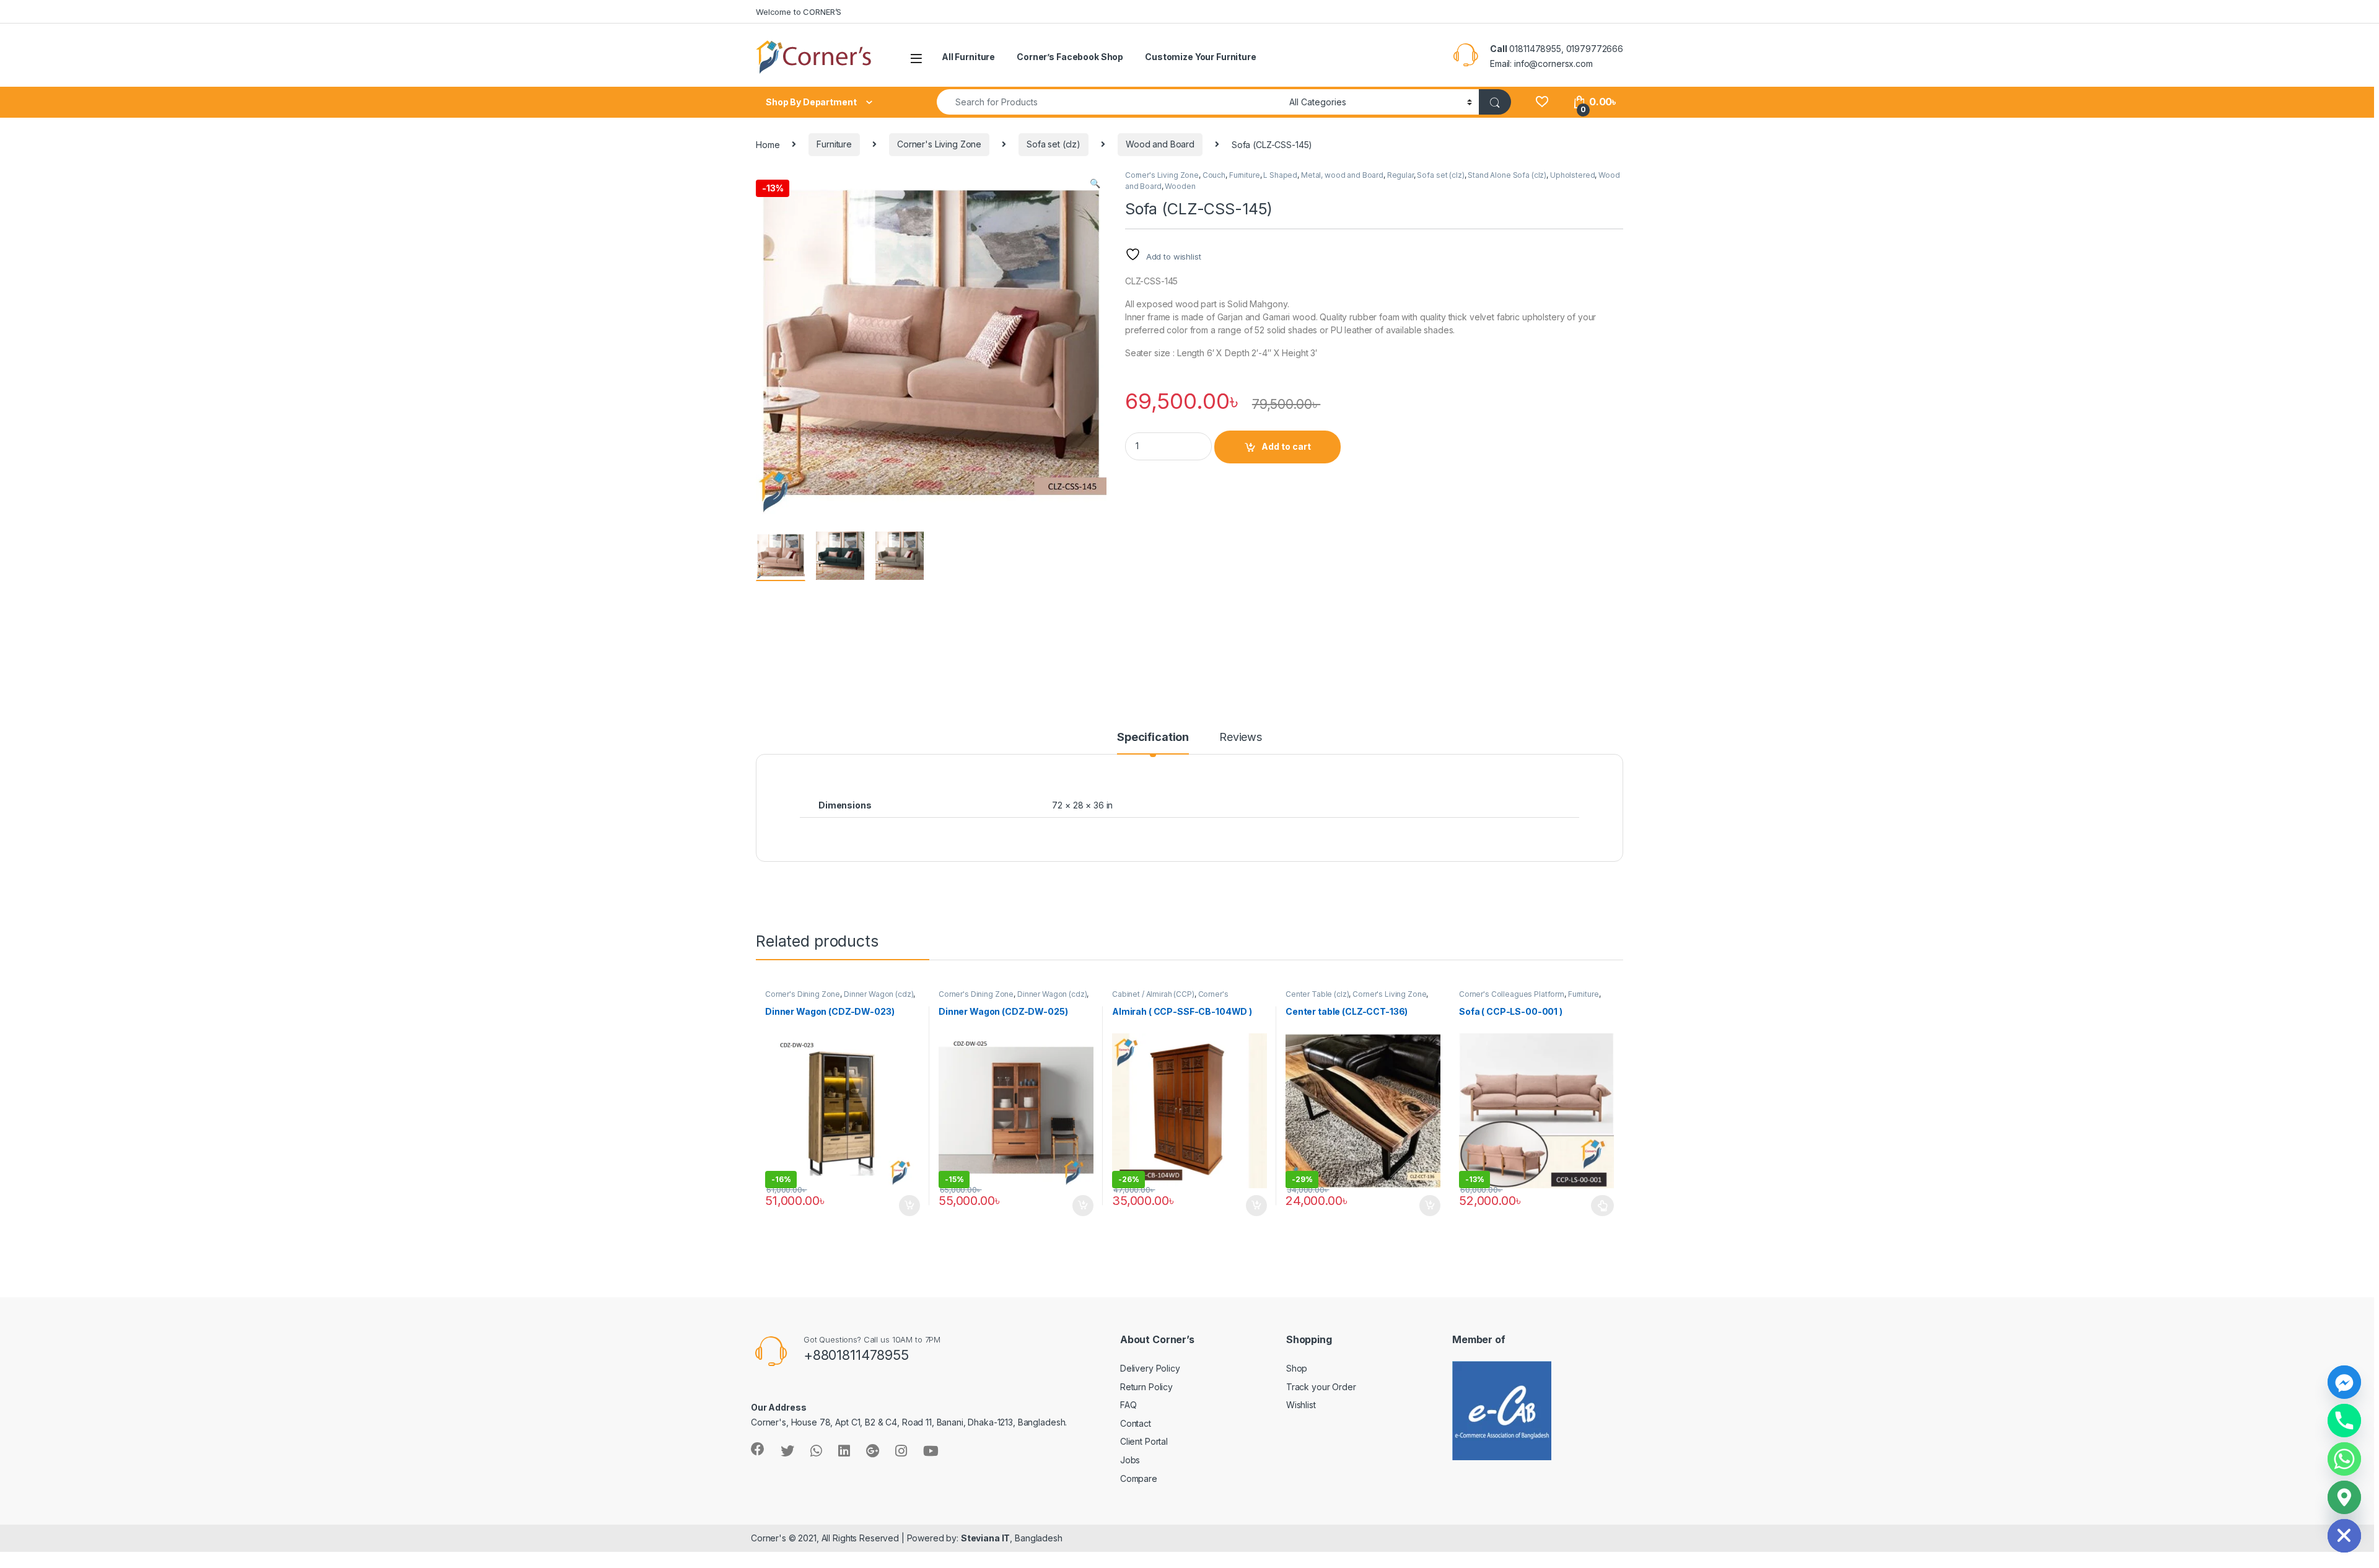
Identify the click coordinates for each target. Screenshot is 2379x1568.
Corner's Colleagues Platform (1170, 998)
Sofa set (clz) (1054, 144)
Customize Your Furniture (1201, 57)
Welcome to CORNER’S (799, 12)
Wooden (1180, 186)
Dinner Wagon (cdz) (878, 994)
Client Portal (1144, 1441)
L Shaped (1280, 175)
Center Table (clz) (1317, 994)
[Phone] (2344, 1421)
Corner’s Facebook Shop (1070, 57)
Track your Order (1321, 1387)
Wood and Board (1160, 144)
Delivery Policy (1150, 1368)
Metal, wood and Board (1342, 175)
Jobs (1130, 1460)
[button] (1095, 183)
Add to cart (1286, 446)
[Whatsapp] (2344, 1459)
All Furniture (968, 57)
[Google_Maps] (2344, 1497)
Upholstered (1572, 175)
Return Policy (1146, 1387)
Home (768, 144)
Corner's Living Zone (939, 144)
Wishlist (1301, 1405)
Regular (1400, 175)
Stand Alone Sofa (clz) (1507, 175)
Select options (1599, 1206)
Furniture (834, 144)
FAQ (1128, 1405)
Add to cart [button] (909, 1206)
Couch (1214, 175)
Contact (1136, 1423)
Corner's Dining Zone (803, 994)
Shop (1297, 1368)
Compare (1139, 1478)
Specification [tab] (1153, 738)
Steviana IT (985, 1538)
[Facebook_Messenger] (2344, 1382)
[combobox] (1110, 102)
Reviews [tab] (1241, 738)
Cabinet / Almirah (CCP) (1153, 994)
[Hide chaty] (2344, 1536)
